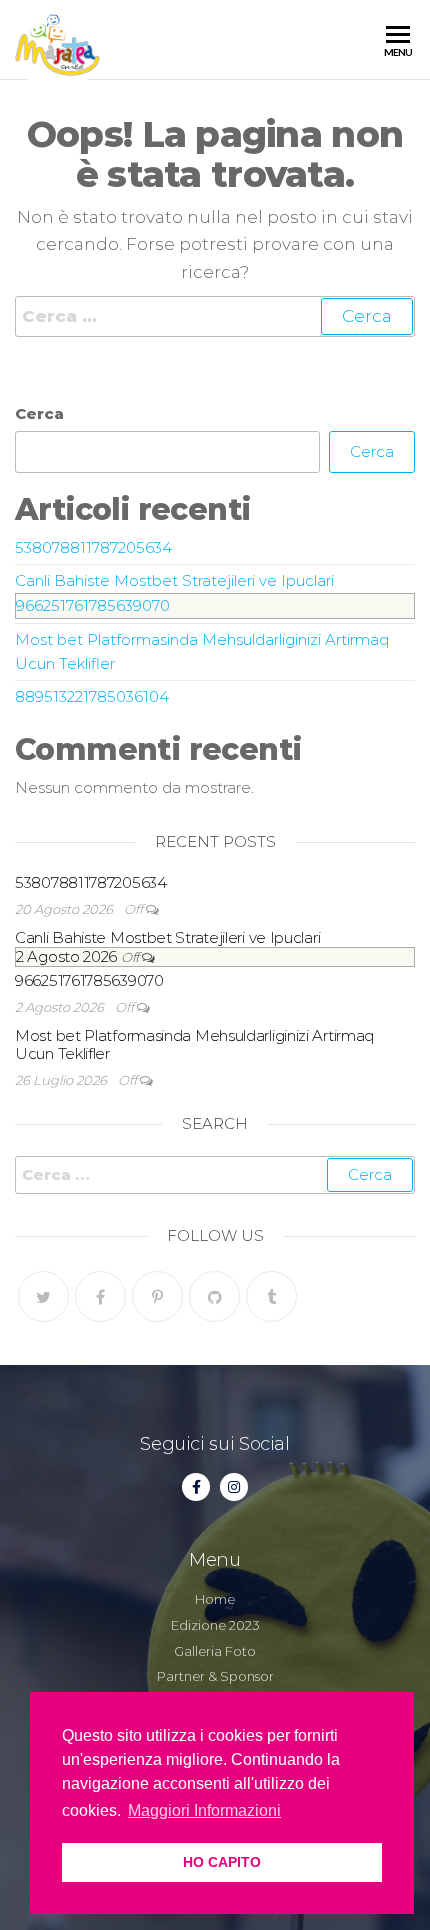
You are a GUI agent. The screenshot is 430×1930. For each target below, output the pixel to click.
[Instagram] (234, 1487)
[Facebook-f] (196, 1487)
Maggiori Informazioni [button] (204, 1810)
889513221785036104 (92, 696)
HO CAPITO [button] (222, 1862)
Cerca (39, 413)
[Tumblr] (271, 1296)
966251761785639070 (93, 605)
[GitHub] (214, 1296)
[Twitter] (43, 1296)
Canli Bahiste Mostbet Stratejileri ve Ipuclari (174, 580)
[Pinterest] (157, 1296)
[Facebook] (100, 1296)
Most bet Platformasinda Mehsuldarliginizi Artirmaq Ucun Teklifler (194, 1044)
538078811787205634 (93, 547)
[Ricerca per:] (215, 316)
